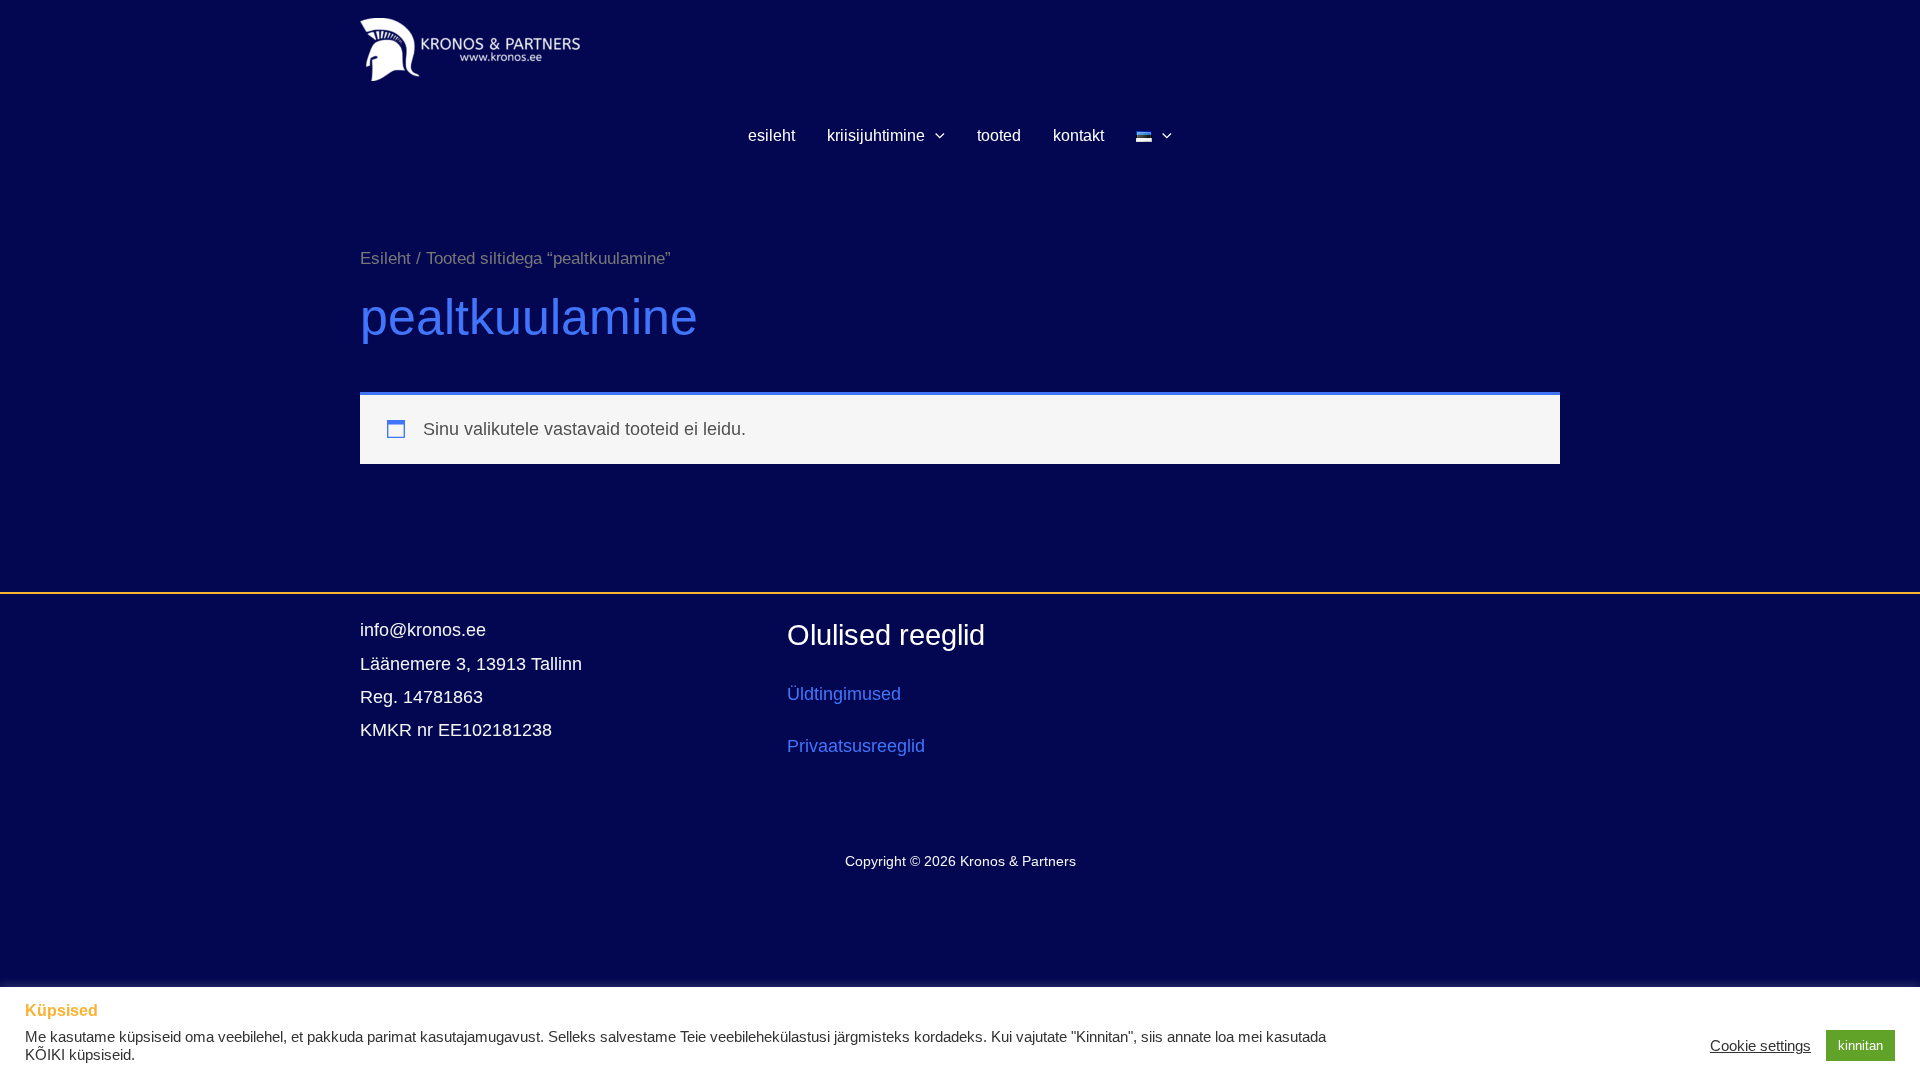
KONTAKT (1078, 135)
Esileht (385, 258)
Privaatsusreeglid (856, 746)
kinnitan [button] (1860, 1045)
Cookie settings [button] (1760, 1046)
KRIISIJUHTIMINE (876, 135)
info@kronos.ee (423, 630)
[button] (935, 136)
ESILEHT (771, 135)
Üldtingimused (844, 694)
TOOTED (999, 135)
